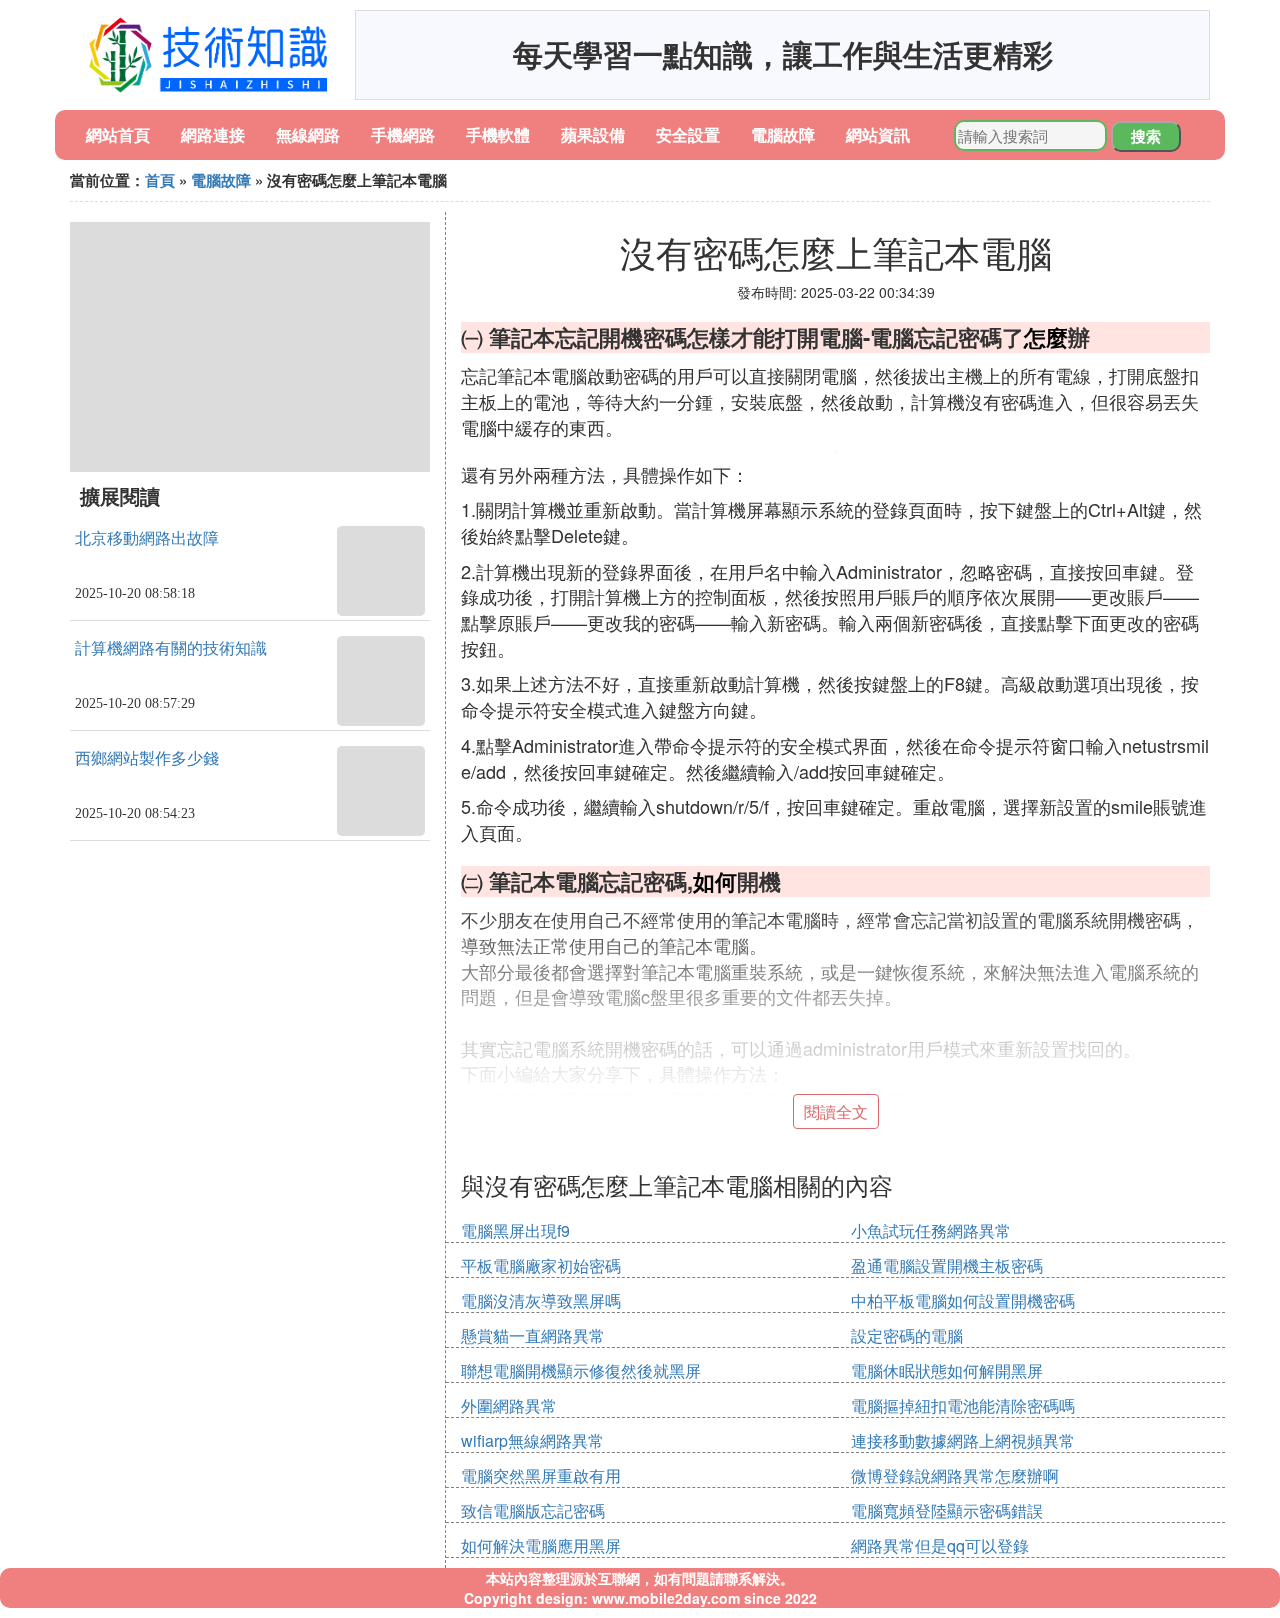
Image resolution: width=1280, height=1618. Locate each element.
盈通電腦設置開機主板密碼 (947, 1265)
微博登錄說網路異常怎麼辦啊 (955, 1475)
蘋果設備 (593, 134)
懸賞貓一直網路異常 (533, 1335)
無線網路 (308, 134)
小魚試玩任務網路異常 (931, 1230)
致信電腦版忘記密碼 (533, 1510)
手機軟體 (498, 134)
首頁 (160, 180)
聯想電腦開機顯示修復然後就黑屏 (581, 1370)
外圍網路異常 (509, 1405)
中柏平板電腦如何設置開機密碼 (963, 1300)
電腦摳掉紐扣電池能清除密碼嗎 (963, 1405)
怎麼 (1046, 337)
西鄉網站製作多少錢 (147, 758)
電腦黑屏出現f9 (515, 1230)
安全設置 (688, 134)
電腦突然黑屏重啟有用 (541, 1475)
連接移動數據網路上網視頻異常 (963, 1440)
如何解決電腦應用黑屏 (541, 1545)
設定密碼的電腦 (907, 1335)
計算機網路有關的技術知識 (171, 648)
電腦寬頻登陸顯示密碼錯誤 (947, 1510)
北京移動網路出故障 (147, 538)
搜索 (1146, 136)
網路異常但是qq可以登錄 (940, 1545)
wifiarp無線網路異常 (532, 1440)
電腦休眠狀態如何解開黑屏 (947, 1370)
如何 (715, 881)
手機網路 (403, 134)
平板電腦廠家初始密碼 (541, 1265)
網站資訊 (878, 134)
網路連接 (213, 134)
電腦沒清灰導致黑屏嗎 (541, 1300)
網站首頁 (118, 134)
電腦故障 (783, 134)
